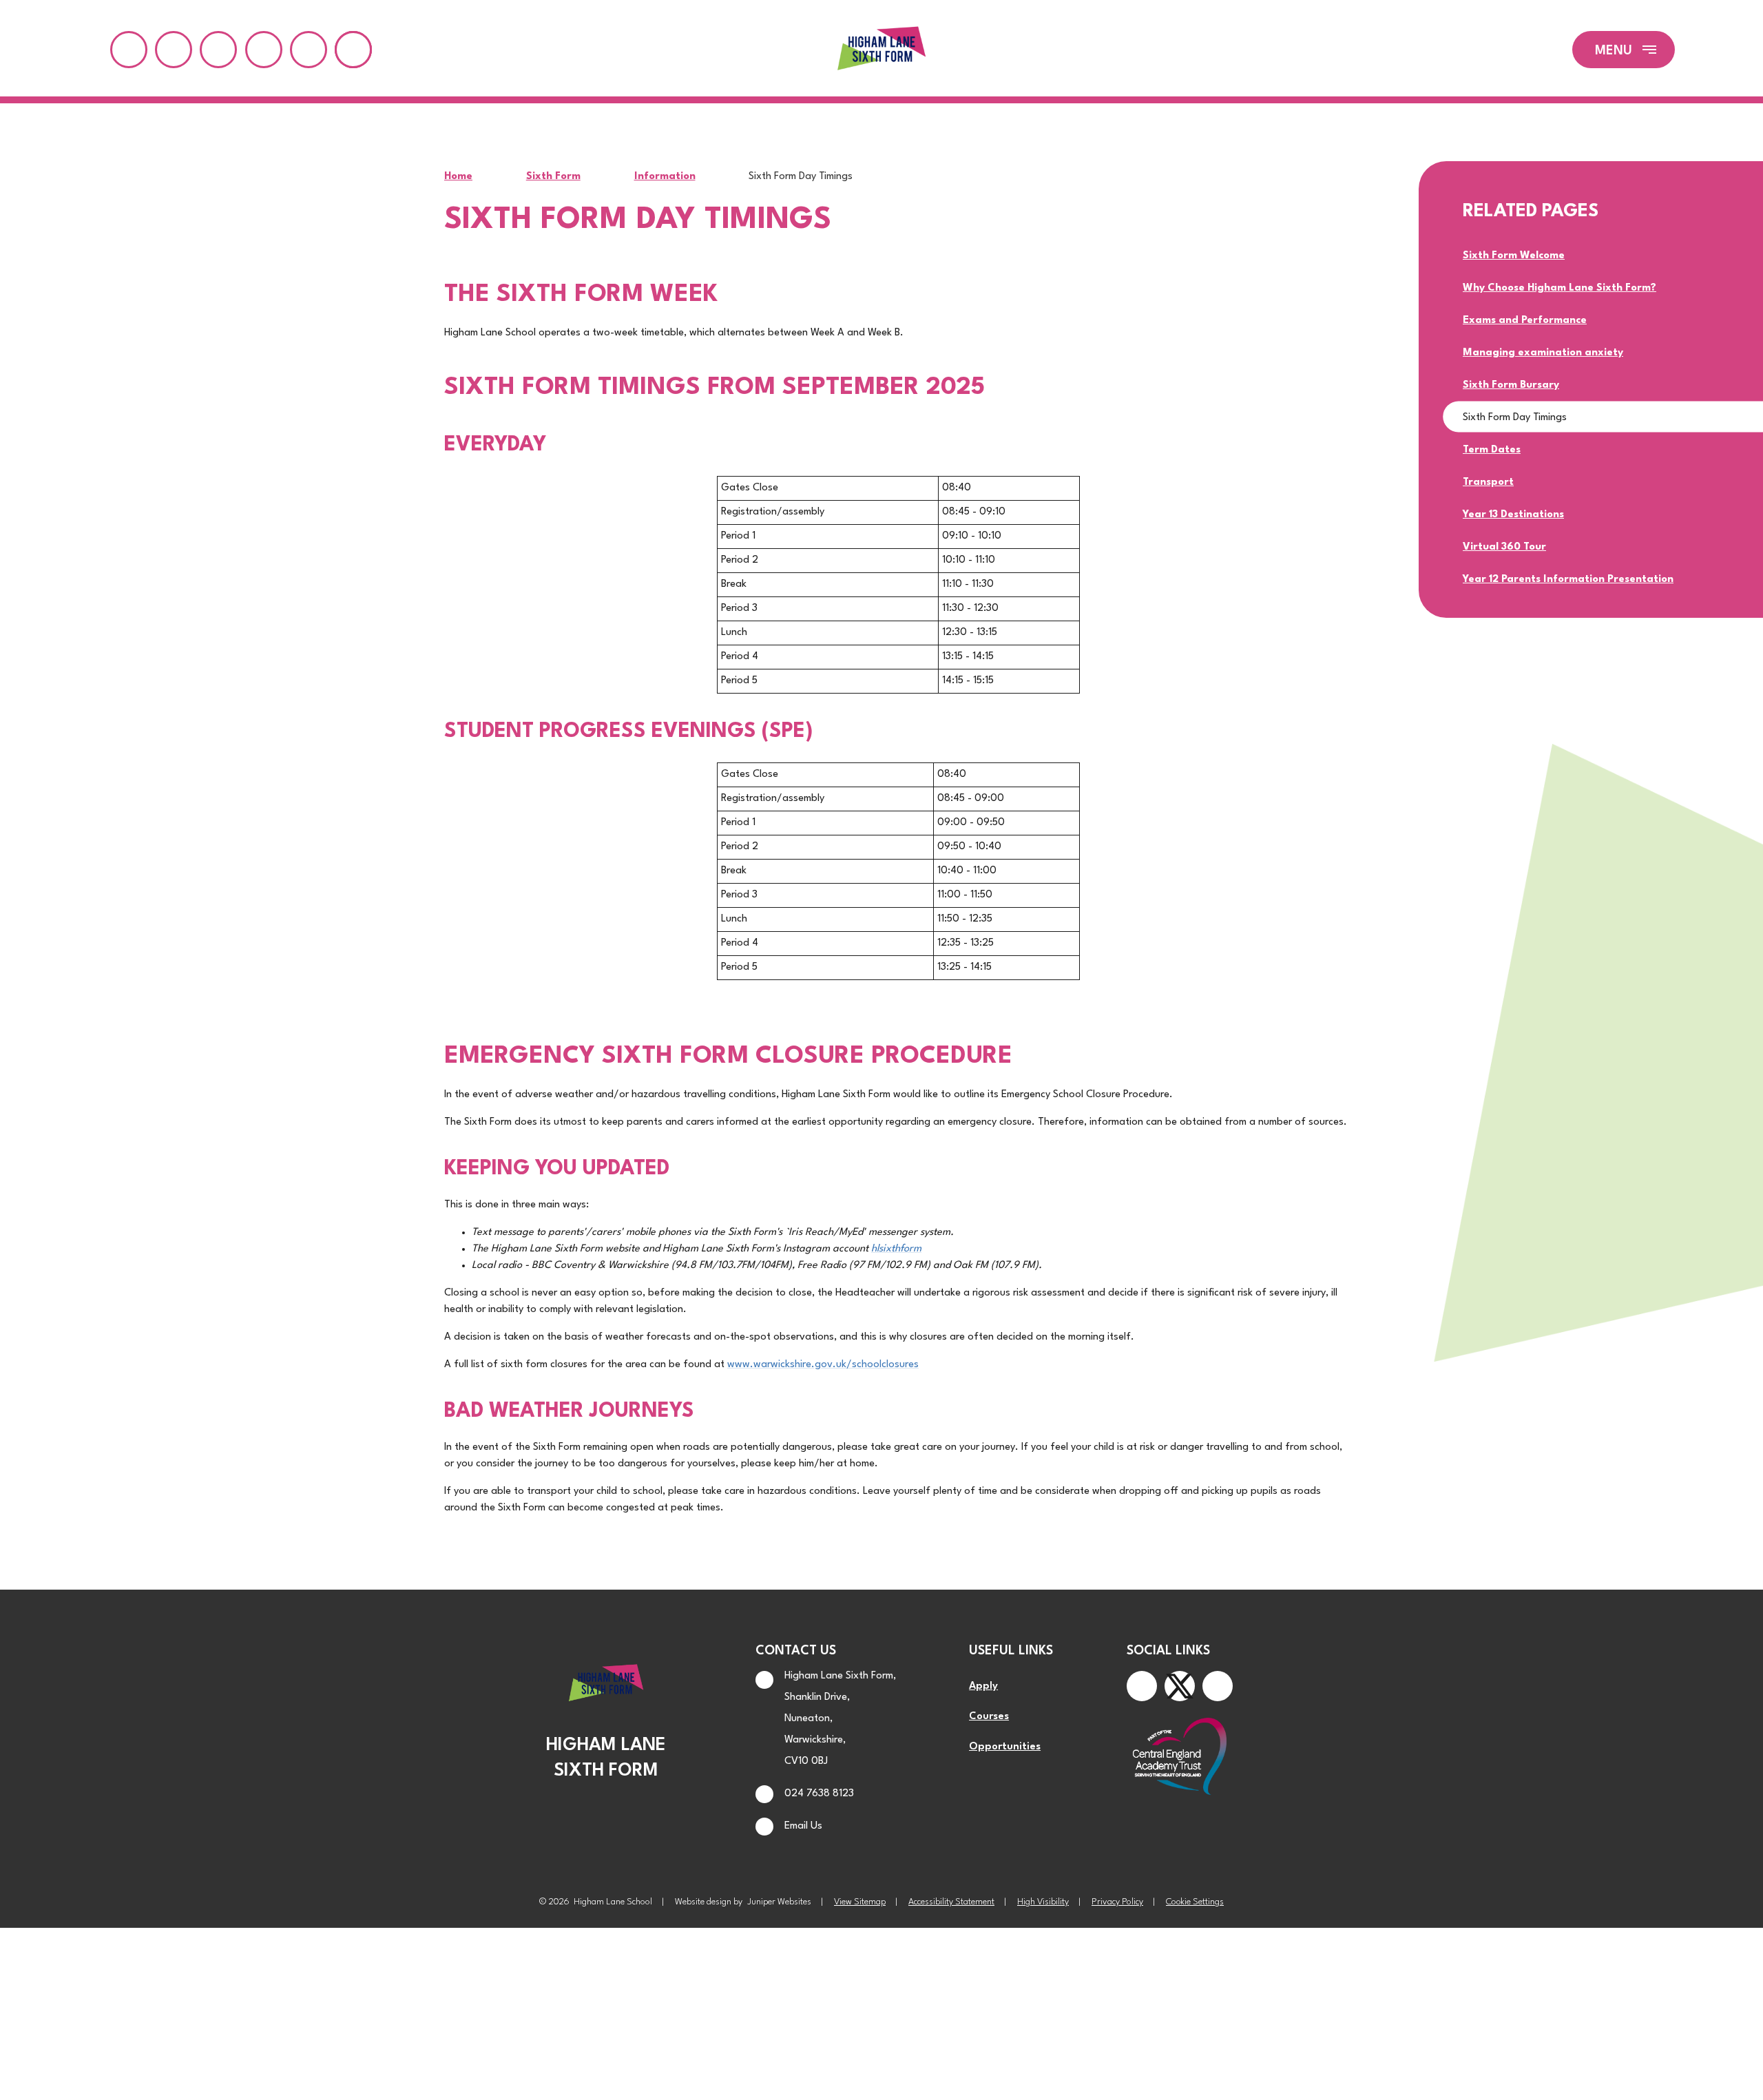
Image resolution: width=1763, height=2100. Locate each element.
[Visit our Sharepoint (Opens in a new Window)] (174, 50)
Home (458, 177)
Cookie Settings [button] (1195, 1902)
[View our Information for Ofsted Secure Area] (309, 50)
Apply (983, 1686)
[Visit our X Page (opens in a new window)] (1180, 1686)
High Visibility (1043, 1902)
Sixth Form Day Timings (801, 177)
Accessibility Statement (951, 1902)
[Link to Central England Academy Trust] (1180, 1758)
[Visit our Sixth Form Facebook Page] (1142, 1686)
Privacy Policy (1117, 1902)
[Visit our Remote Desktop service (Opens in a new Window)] (218, 50)
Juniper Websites (779, 1902)
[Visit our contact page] (129, 50)
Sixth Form (553, 177)
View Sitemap (860, 1902)
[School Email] (264, 50)
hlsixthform (896, 1249)
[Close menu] (1624, 50)
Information (665, 177)
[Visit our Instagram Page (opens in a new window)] (1218, 1686)
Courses (989, 1717)
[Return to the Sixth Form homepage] (881, 50)
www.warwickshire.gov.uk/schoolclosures (823, 1365)
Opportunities (1005, 1747)
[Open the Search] (353, 50)
